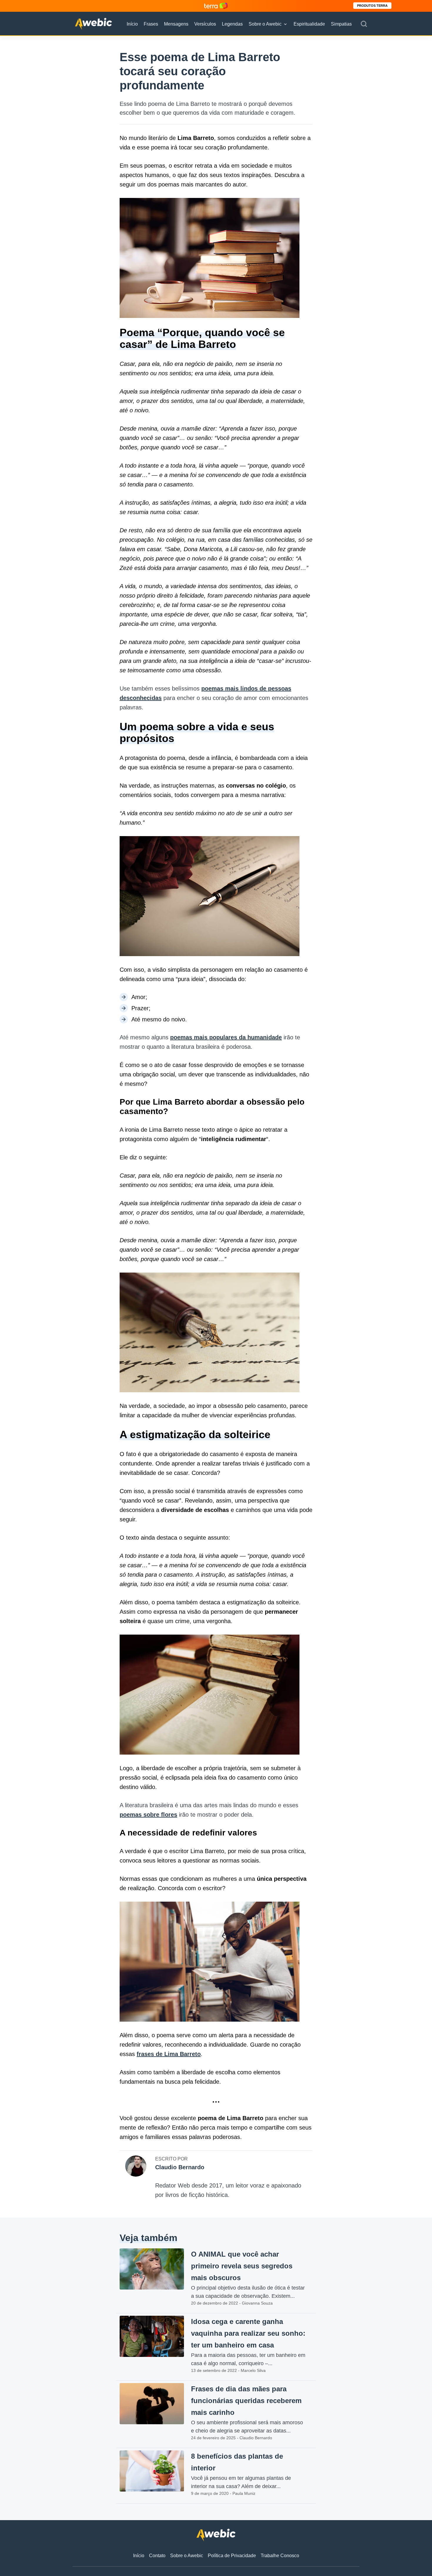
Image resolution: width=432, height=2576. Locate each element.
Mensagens (176, 24)
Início (132, 24)
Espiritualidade (309, 24)
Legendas (232, 24)
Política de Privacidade (232, 2556)
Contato (157, 2556)
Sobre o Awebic (265, 24)
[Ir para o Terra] (216, 6)
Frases (151, 24)
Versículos (205, 24)
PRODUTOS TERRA (372, 6)
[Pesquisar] (364, 24)
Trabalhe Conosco (280, 2556)
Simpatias (341, 24)
